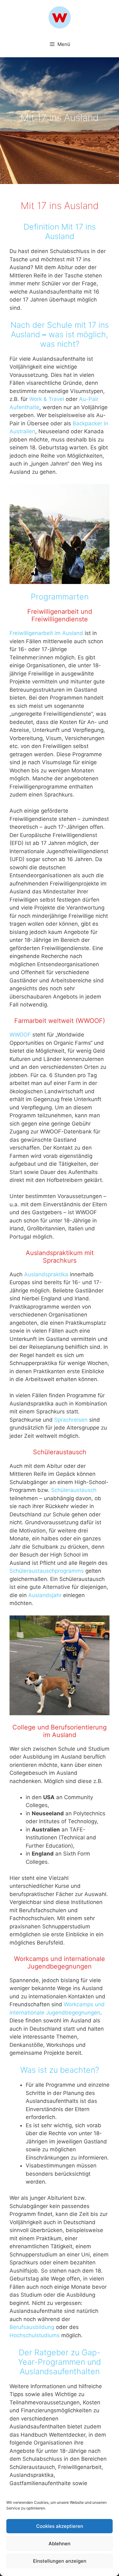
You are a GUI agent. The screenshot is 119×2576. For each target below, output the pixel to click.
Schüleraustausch (74, 1490)
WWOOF (20, 1035)
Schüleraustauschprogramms (47, 1571)
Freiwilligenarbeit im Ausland (46, 633)
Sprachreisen (71, 1420)
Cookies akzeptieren (60, 2526)
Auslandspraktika (46, 1274)
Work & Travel (47, 399)
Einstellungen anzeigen (60, 2561)
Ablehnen (60, 2544)
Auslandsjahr (45, 1595)
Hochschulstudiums (35, 2335)
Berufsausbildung (32, 2327)
